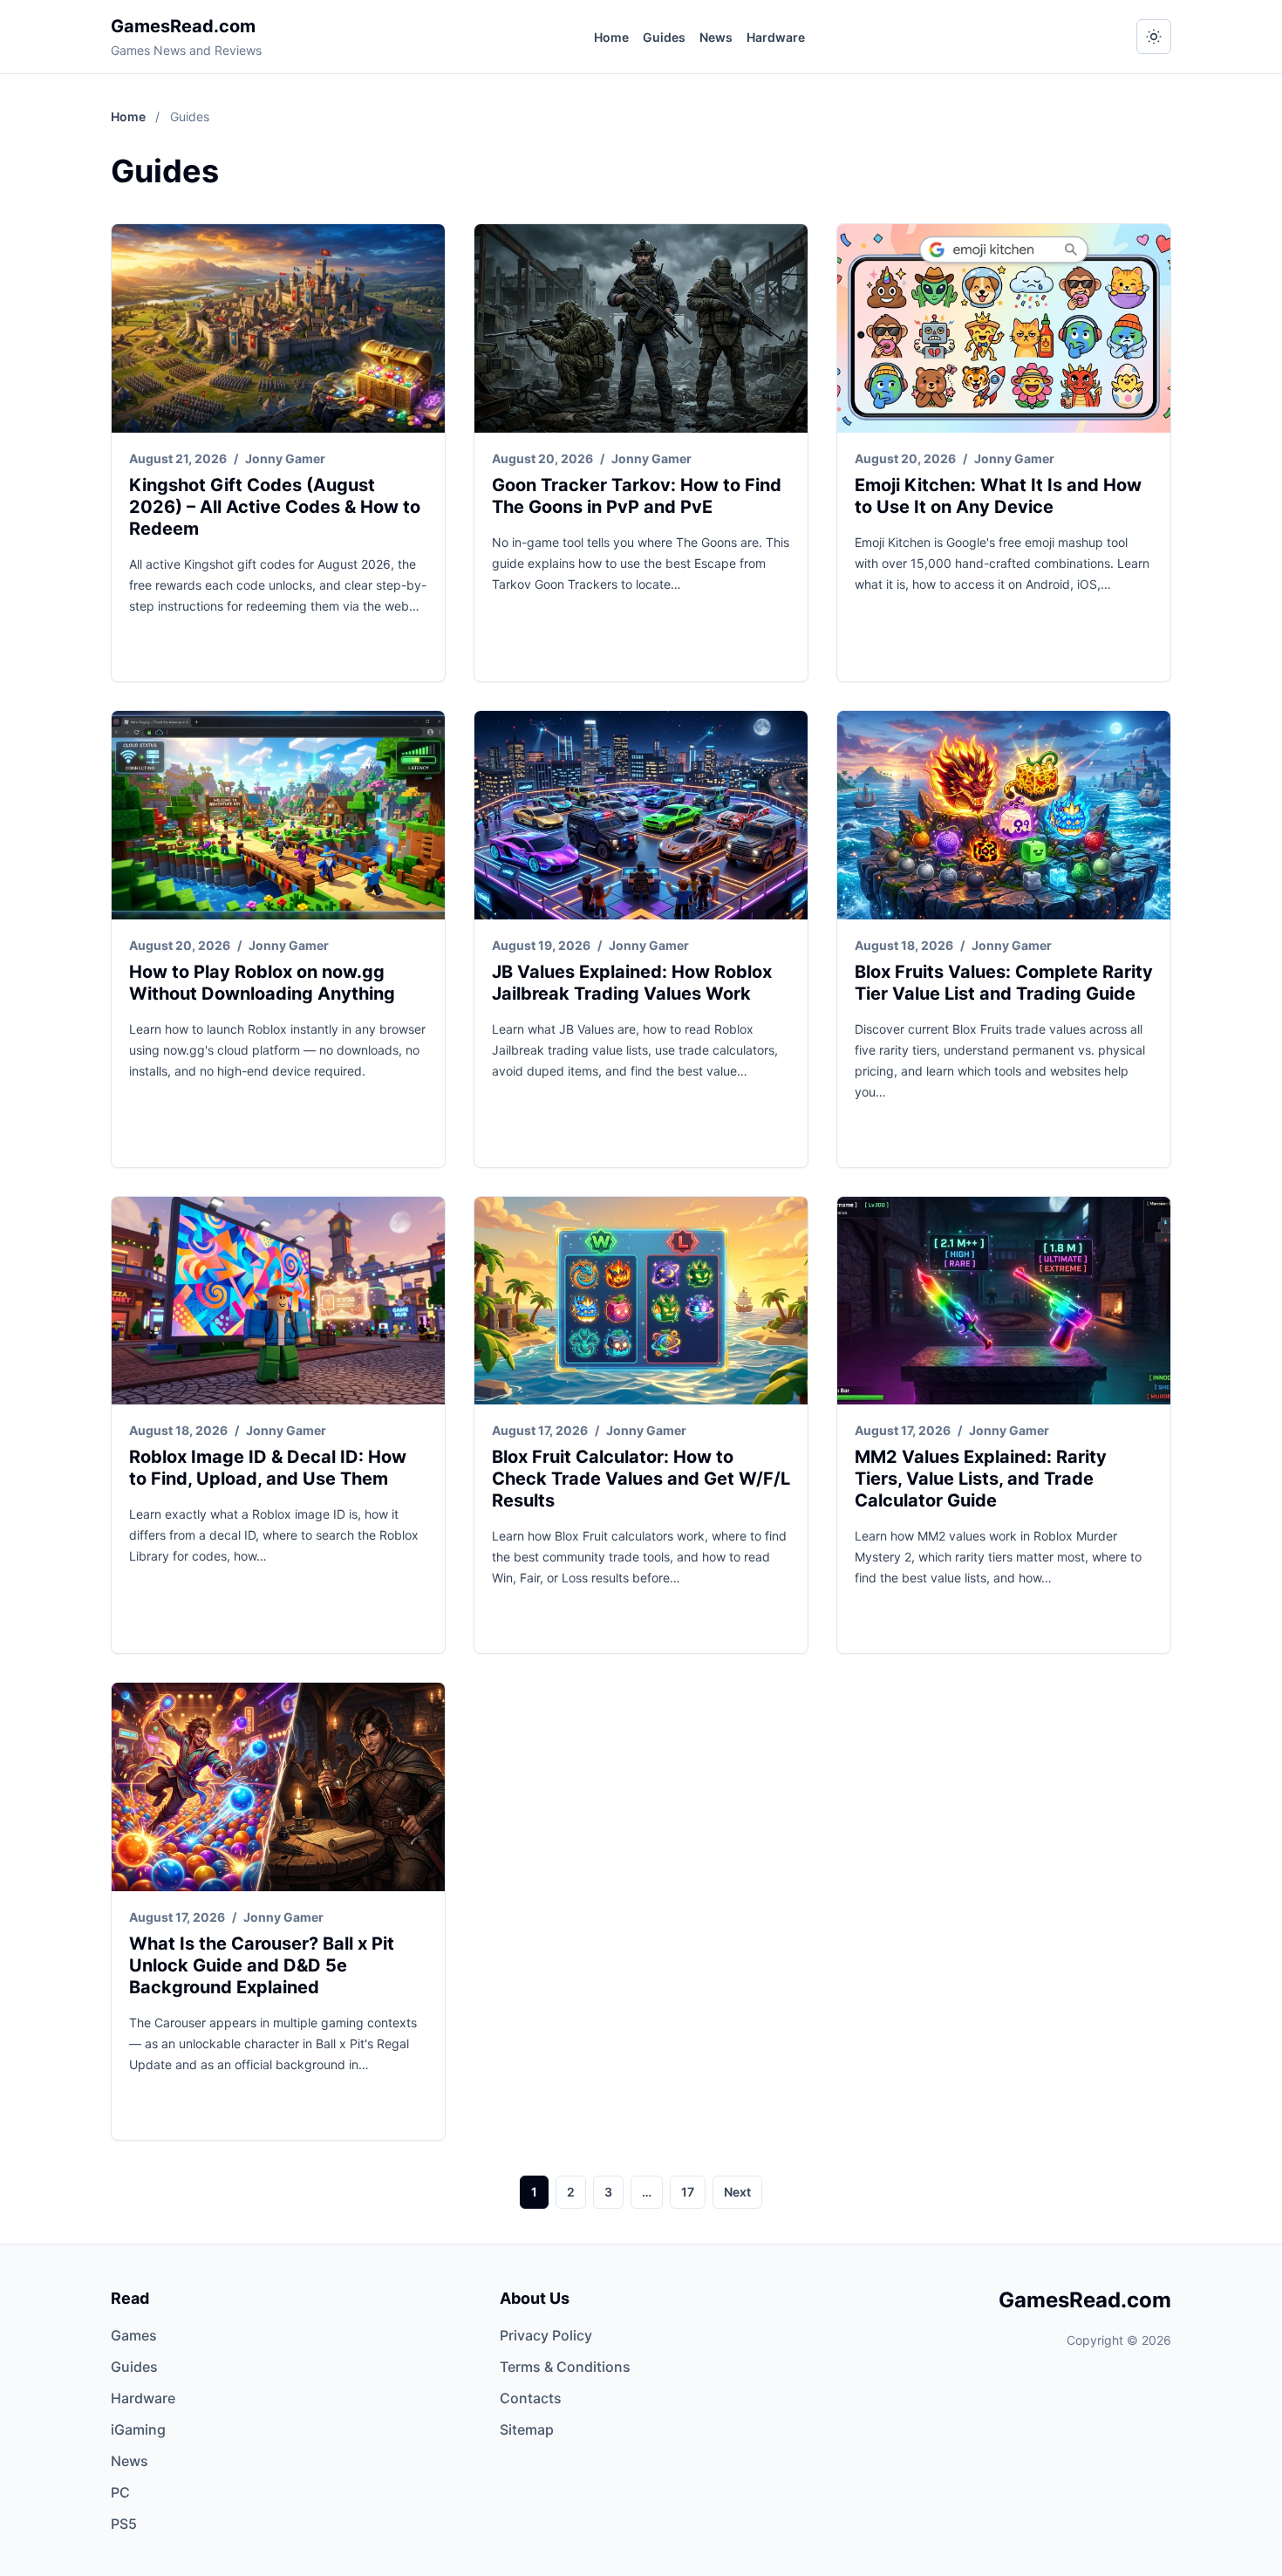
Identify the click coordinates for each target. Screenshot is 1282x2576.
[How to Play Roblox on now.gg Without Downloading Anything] (278, 815)
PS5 (124, 2524)
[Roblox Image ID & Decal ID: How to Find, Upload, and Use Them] (278, 1301)
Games (134, 2335)
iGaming (138, 2429)
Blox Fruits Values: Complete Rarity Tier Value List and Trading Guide (1004, 983)
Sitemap (527, 2429)
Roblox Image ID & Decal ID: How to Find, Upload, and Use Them (268, 1468)
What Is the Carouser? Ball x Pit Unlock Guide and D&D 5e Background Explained (262, 1965)
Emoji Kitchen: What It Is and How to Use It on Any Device (998, 496)
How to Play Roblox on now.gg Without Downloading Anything (262, 983)
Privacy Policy (546, 2335)
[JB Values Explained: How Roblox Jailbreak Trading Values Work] (641, 815)
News (716, 37)
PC (120, 2492)
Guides (664, 37)
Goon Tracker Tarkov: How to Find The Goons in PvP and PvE (637, 496)
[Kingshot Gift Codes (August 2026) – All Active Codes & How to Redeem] (278, 328)
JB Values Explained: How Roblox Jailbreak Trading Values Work (632, 983)
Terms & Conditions (565, 2367)
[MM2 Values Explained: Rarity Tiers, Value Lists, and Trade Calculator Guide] (1004, 1301)
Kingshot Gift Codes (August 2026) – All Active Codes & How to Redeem (275, 507)
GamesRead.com (183, 26)
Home (611, 37)
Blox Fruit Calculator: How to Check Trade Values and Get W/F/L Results (641, 1479)
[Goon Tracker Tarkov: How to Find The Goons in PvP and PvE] (641, 328)
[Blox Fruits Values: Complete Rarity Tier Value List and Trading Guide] (1004, 815)
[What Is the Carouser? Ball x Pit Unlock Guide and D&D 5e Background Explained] (278, 1787)
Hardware (776, 37)
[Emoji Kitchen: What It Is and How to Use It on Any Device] (1004, 328)
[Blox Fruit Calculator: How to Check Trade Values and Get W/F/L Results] (641, 1301)
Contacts (531, 2398)
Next (737, 2192)
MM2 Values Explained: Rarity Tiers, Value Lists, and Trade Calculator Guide (981, 1479)
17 (688, 2192)
